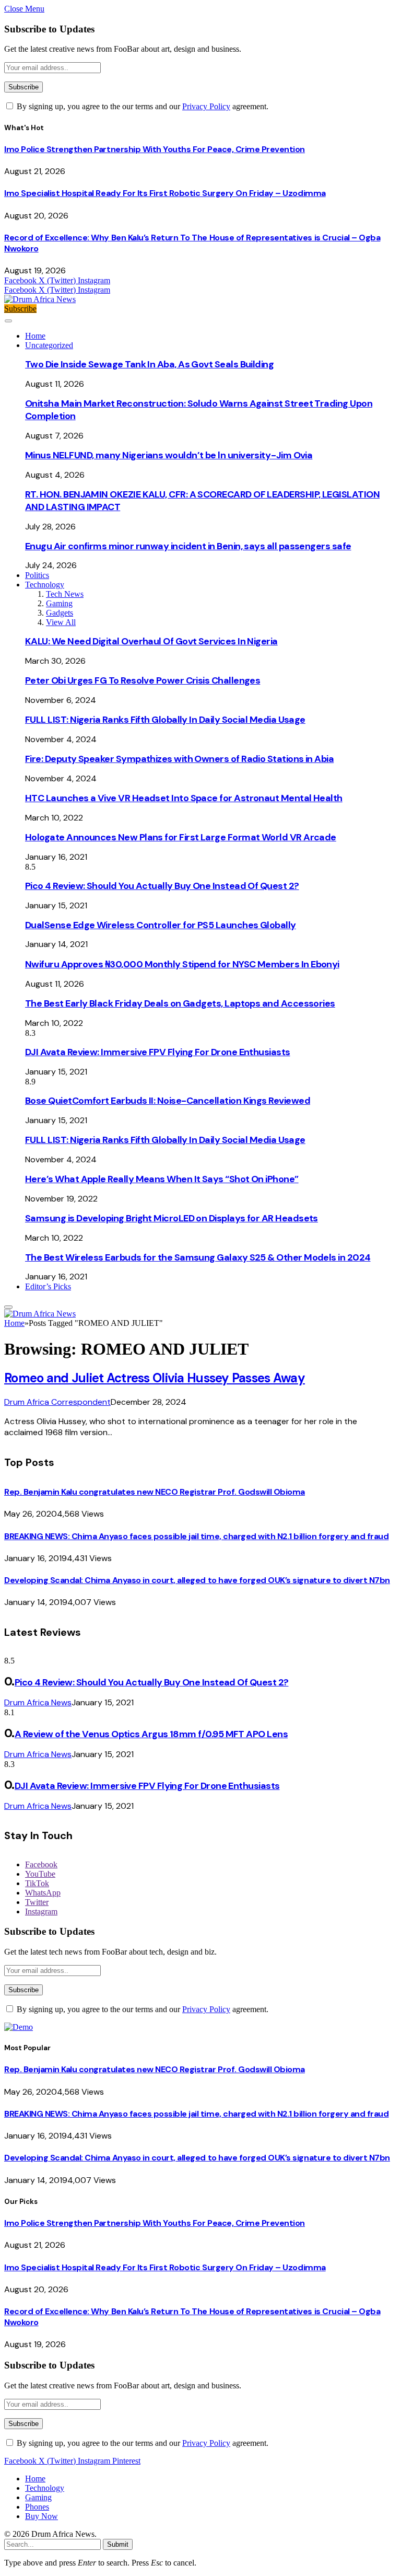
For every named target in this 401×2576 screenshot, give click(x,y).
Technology (45, 585)
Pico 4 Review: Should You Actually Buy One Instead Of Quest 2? (162, 886)
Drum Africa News (38, 1702)
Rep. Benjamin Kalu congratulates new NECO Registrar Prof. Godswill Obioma (155, 1492)
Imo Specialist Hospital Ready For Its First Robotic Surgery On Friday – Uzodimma (165, 193)
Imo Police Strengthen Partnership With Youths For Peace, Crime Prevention (155, 149)
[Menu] (8, 321)
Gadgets (60, 613)
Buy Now (42, 2516)
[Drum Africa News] (40, 299)
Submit (118, 2544)
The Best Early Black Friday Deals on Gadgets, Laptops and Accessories (180, 1003)
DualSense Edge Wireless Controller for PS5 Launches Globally (161, 925)
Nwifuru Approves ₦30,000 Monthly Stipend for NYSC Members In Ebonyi (182, 964)
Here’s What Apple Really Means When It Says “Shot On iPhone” (162, 1179)
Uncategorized (49, 345)
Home (35, 336)
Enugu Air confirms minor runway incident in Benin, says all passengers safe (188, 546)
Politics (37, 575)
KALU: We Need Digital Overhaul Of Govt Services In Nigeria (151, 641)
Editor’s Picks (48, 1286)
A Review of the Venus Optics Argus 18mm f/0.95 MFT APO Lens (151, 1734)
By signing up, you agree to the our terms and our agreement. (141, 106)
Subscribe (20, 309)
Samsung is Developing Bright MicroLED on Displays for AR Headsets (172, 1218)
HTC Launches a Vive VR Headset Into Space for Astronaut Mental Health (184, 798)
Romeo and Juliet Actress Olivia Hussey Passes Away (155, 1378)
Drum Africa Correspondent (57, 1402)
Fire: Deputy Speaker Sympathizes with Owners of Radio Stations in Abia (179, 759)
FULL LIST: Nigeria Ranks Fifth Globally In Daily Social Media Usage (165, 720)
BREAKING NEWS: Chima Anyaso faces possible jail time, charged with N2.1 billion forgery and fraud (196, 1536)
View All (61, 622)
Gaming (59, 603)
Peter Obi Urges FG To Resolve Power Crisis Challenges (143, 680)
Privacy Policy (206, 106)
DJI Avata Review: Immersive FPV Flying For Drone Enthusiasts (158, 1052)
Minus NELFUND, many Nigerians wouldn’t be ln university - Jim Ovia (169, 455)
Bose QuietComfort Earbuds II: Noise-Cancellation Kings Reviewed (168, 1101)
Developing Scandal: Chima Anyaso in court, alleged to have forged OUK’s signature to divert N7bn (197, 1580)
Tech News (65, 594)
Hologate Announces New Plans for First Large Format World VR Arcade (181, 837)
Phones (37, 2507)
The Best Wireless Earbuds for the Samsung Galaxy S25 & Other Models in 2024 (198, 1257)
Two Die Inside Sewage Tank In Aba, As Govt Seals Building (149, 364)
